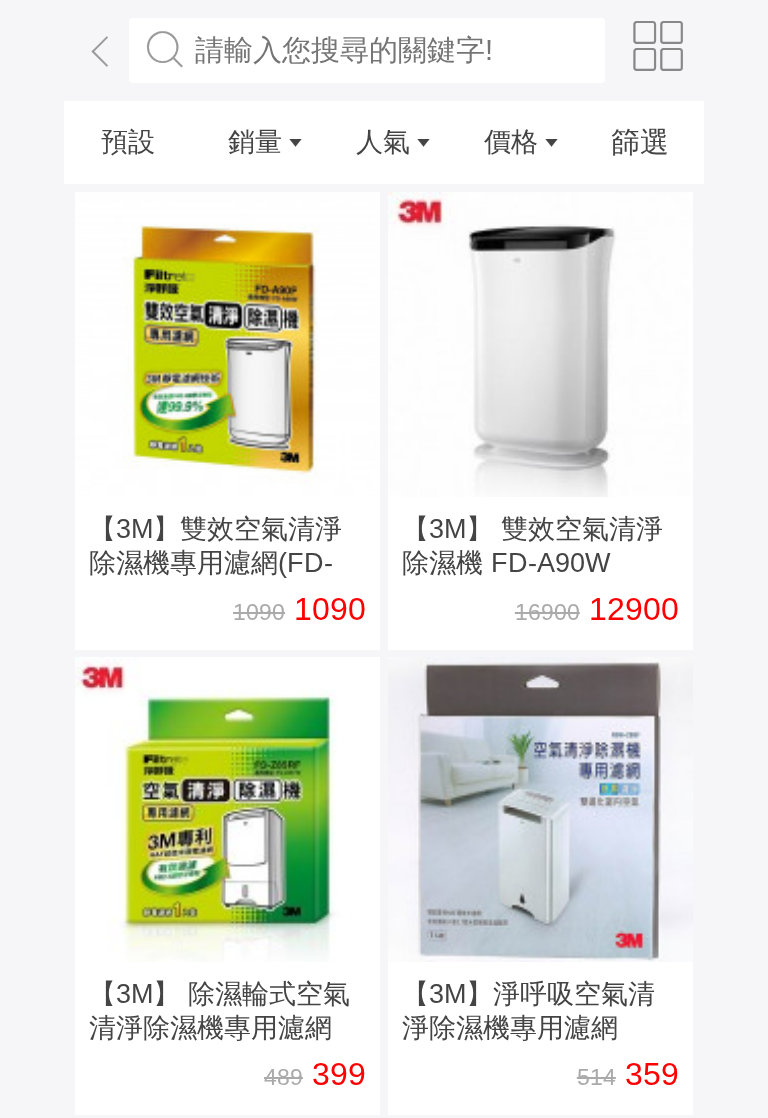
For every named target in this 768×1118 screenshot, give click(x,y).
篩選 (640, 142)
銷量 (255, 142)
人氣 (383, 142)
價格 (511, 142)
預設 (128, 142)
